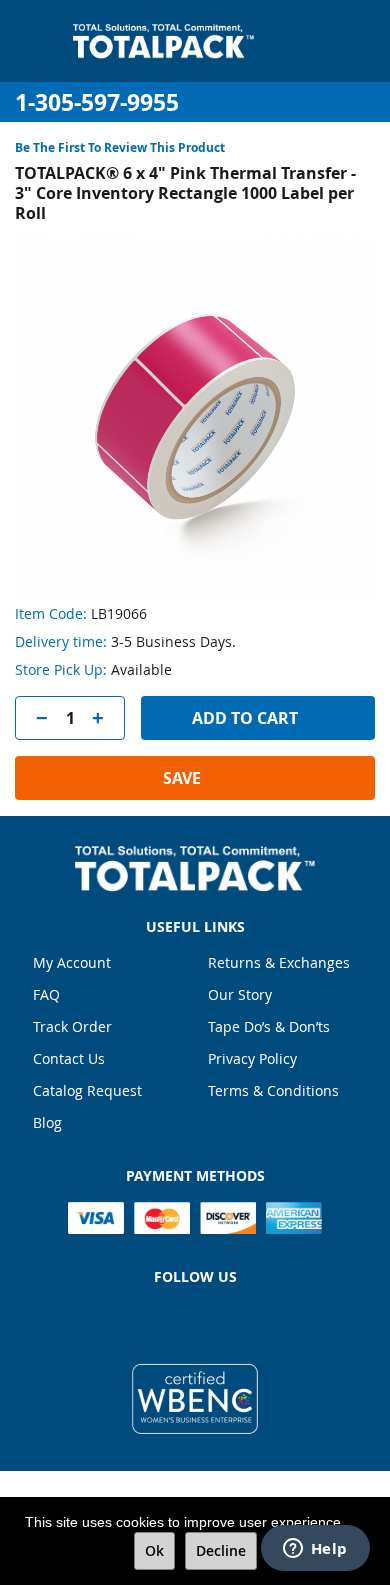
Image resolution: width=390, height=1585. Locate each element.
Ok (154, 1550)
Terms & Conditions (273, 1090)
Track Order (72, 1026)
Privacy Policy (252, 1058)
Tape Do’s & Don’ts (269, 1026)
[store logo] (163, 41)
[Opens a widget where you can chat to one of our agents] (315, 1550)
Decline (221, 1550)
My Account (72, 962)
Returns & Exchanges (279, 962)
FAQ (46, 994)
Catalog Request (87, 1090)
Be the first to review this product (120, 147)
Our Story (240, 994)
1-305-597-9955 (97, 102)
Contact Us (69, 1058)
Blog (47, 1122)
